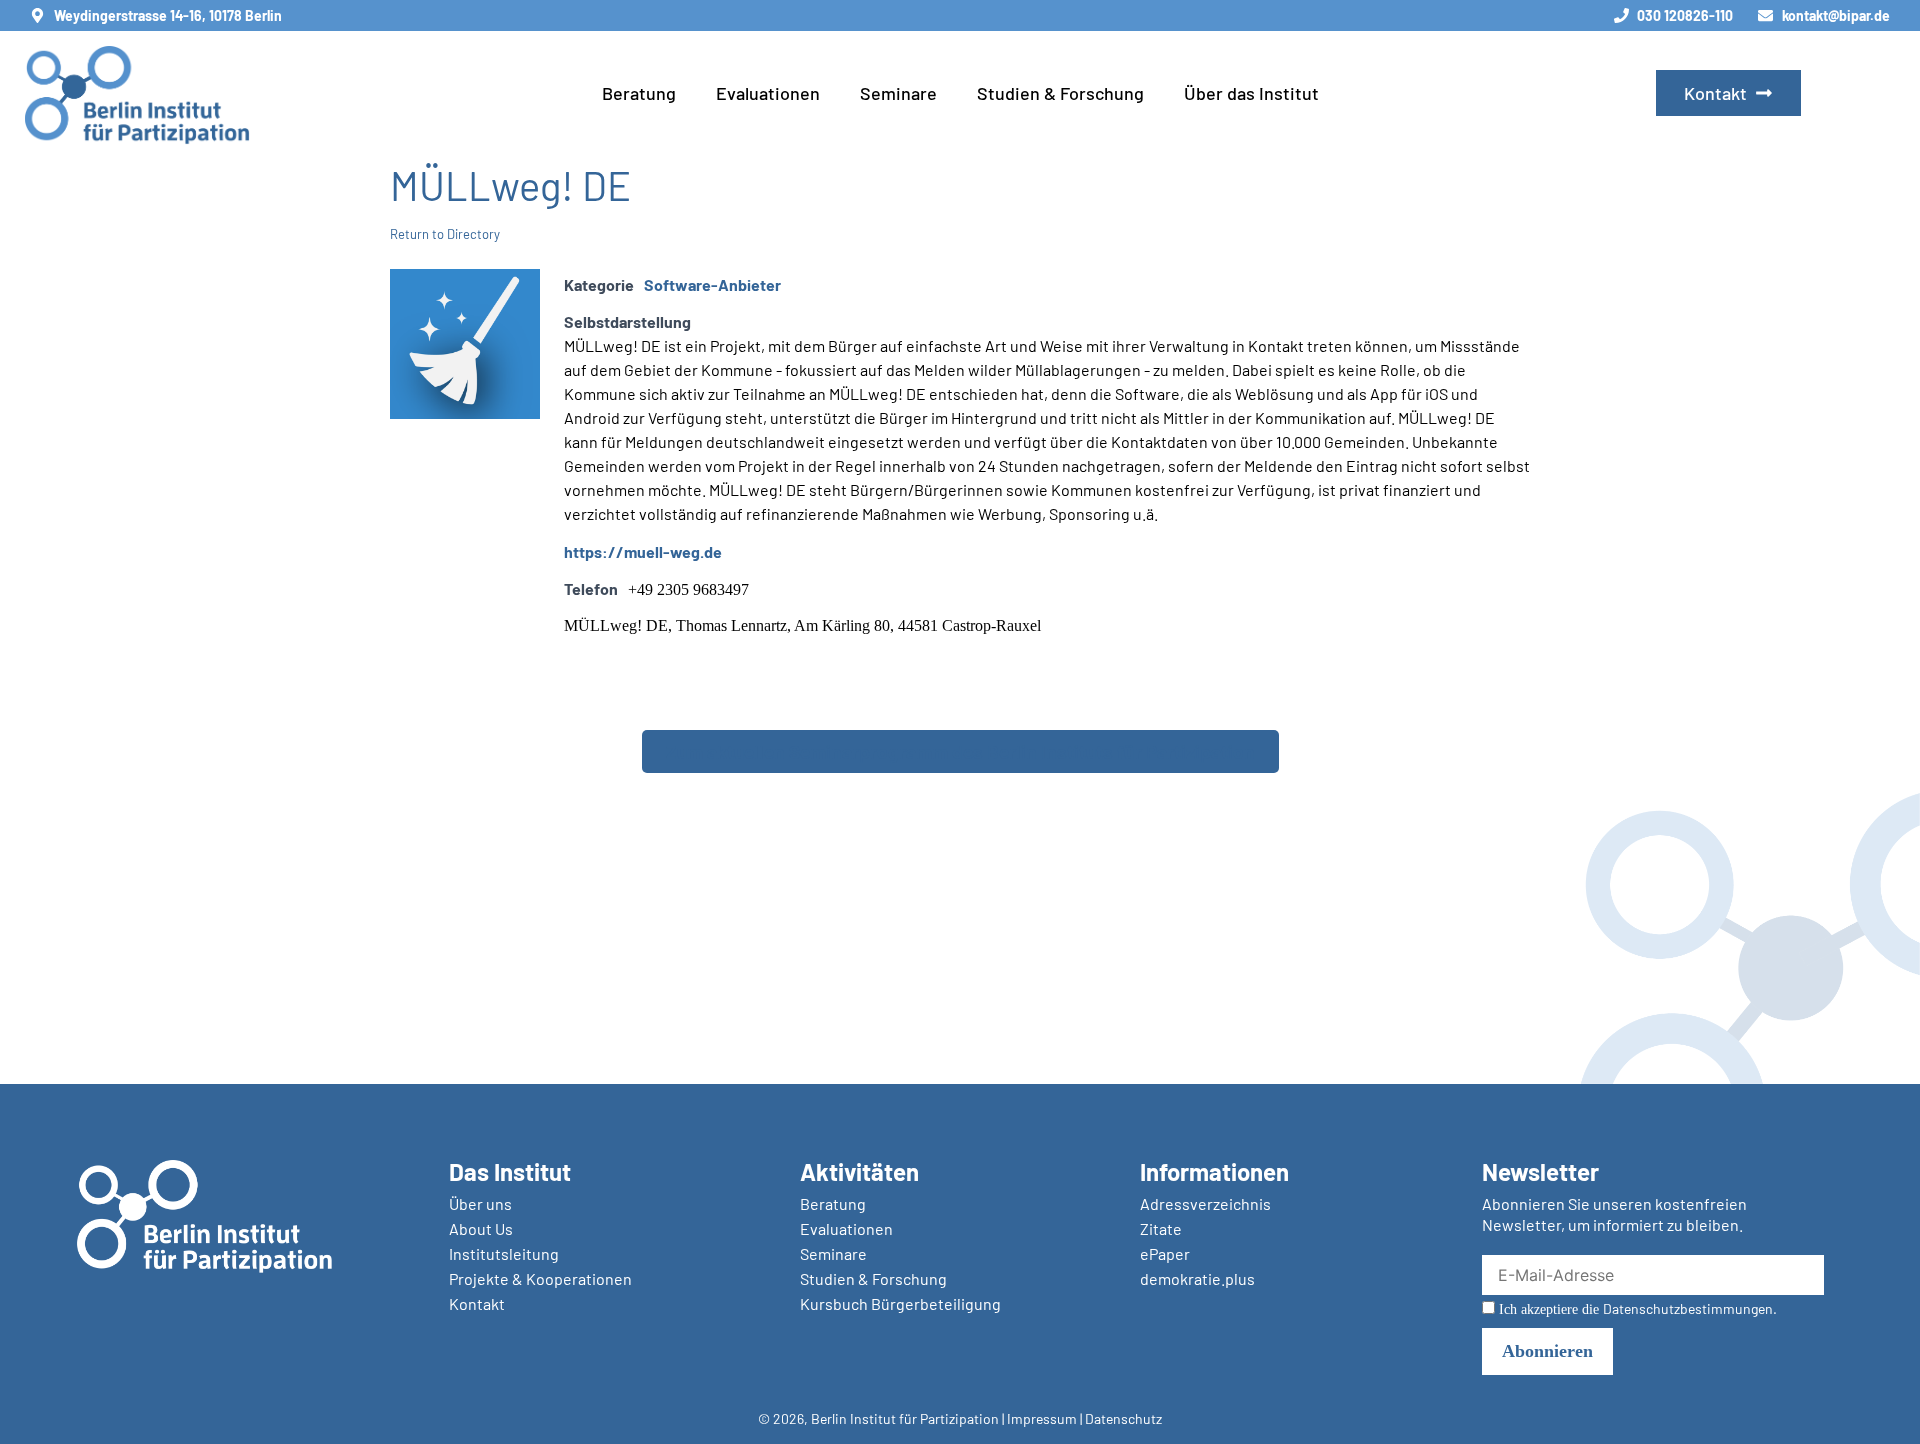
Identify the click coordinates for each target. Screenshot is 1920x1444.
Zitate (1161, 1228)
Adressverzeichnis (1205, 1203)
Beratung (639, 93)
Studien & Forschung (1060, 93)
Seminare (898, 93)
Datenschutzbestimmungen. (1690, 1308)
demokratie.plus (1197, 1278)
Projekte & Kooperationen (540, 1278)
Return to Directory (445, 234)
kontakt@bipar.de (1836, 15)
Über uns (480, 1203)
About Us (481, 1228)
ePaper (1165, 1253)
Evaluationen (768, 93)
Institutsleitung (504, 1253)
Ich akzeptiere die (1636, 1309)
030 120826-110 (1685, 15)
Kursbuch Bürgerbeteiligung (900, 1303)
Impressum (1042, 1418)
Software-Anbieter (712, 284)
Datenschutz (1123, 1418)
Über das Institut (1251, 93)
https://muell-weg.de (643, 551)
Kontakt (477, 1303)
